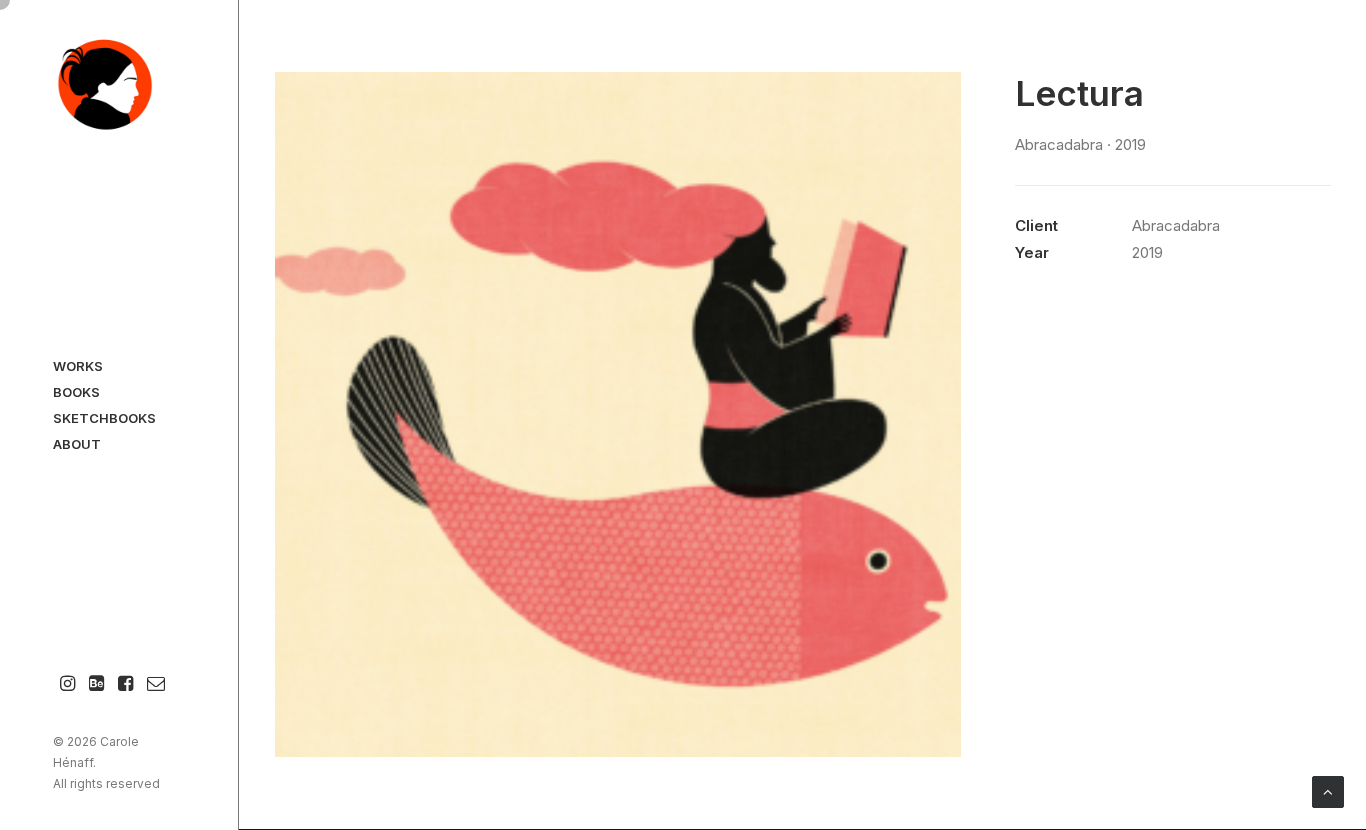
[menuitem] (67, 684)
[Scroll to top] (1328, 790)
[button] (67, 684)
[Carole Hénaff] (118, 86)
